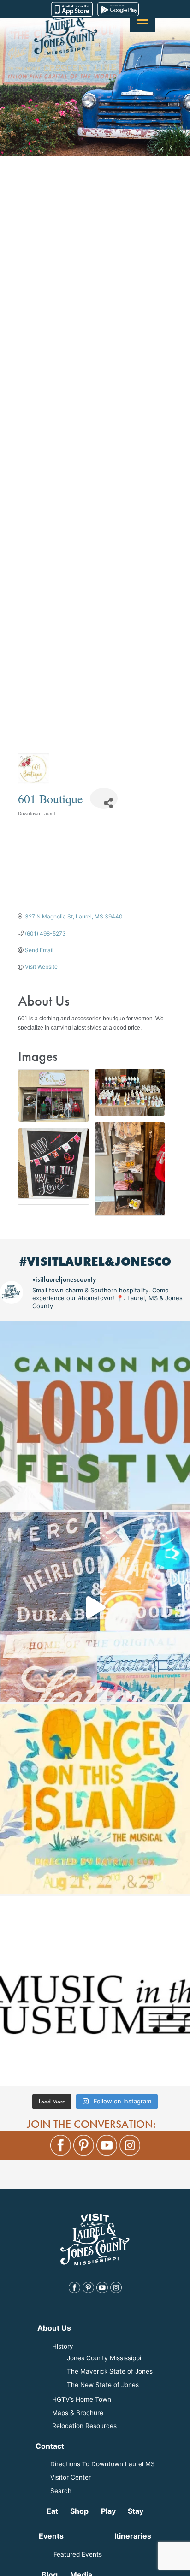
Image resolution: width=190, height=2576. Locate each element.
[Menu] (143, 20)
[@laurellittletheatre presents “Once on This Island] (95, 1799)
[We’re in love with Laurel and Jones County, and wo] (95, 1607)
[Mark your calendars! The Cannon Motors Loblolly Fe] (95, 1415)
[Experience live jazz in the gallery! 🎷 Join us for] (95, 1991)
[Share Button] (104, 798)
